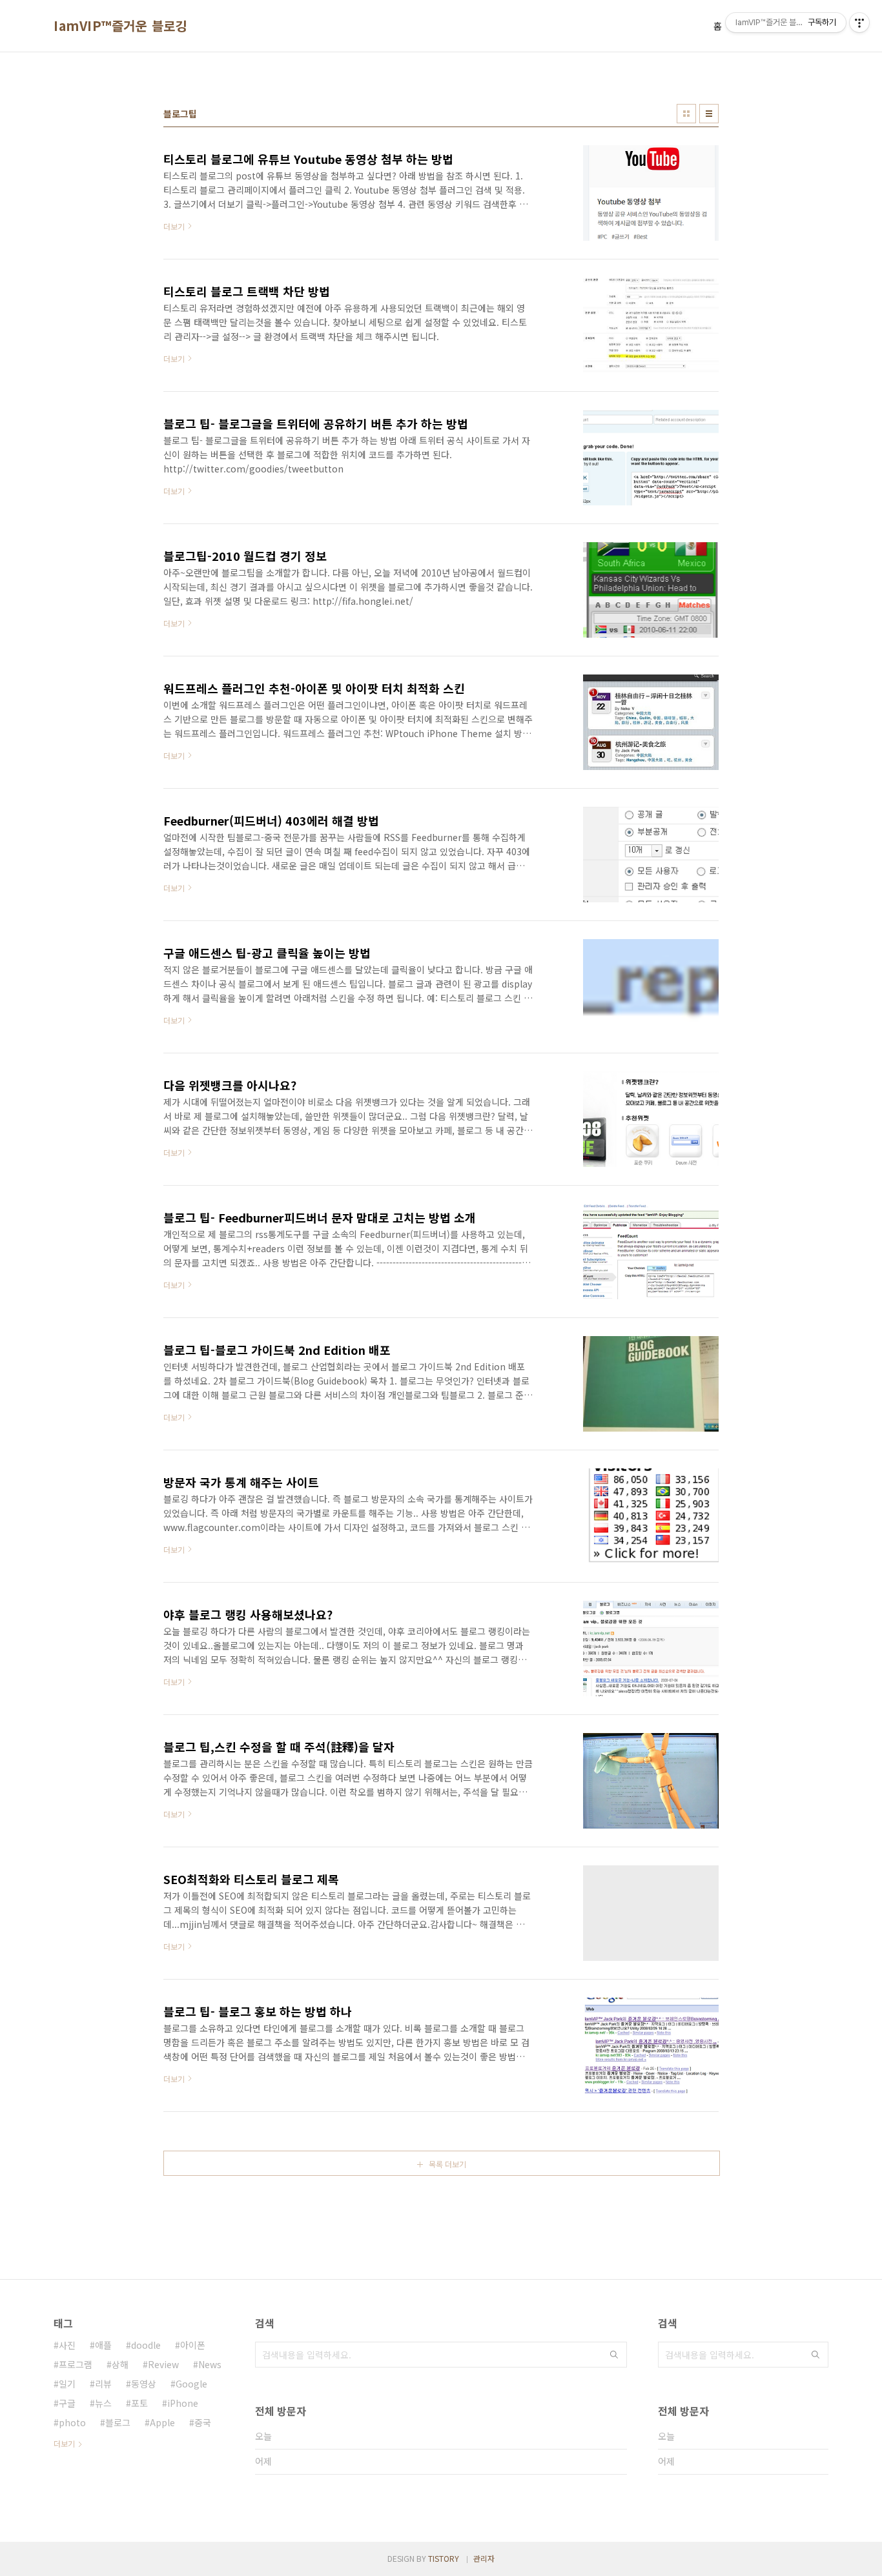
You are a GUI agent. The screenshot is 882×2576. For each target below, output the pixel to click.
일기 (67, 2384)
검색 (614, 2355)
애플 (103, 2345)
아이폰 (193, 2345)
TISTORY (444, 2558)
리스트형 (709, 114)
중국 (203, 2422)
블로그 (118, 2422)
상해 (120, 2364)
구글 (67, 2403)
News (210, 2364)
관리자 (484, 2558)
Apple (162, 2422)
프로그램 (76, 2364)
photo (72, 2422)
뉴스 (103, 2403)
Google (191, 2384)
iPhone (183, 2403)
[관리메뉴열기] (859, 23)
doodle (146, 2345)
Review (163, 2364)
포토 (139, 2403)
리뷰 (103, 2384)
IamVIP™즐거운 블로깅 (120, 26)
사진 (67, 2345)
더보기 (64, 2443)
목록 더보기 (447, 2164)
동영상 (144, 2384)
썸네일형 (686, 114)
